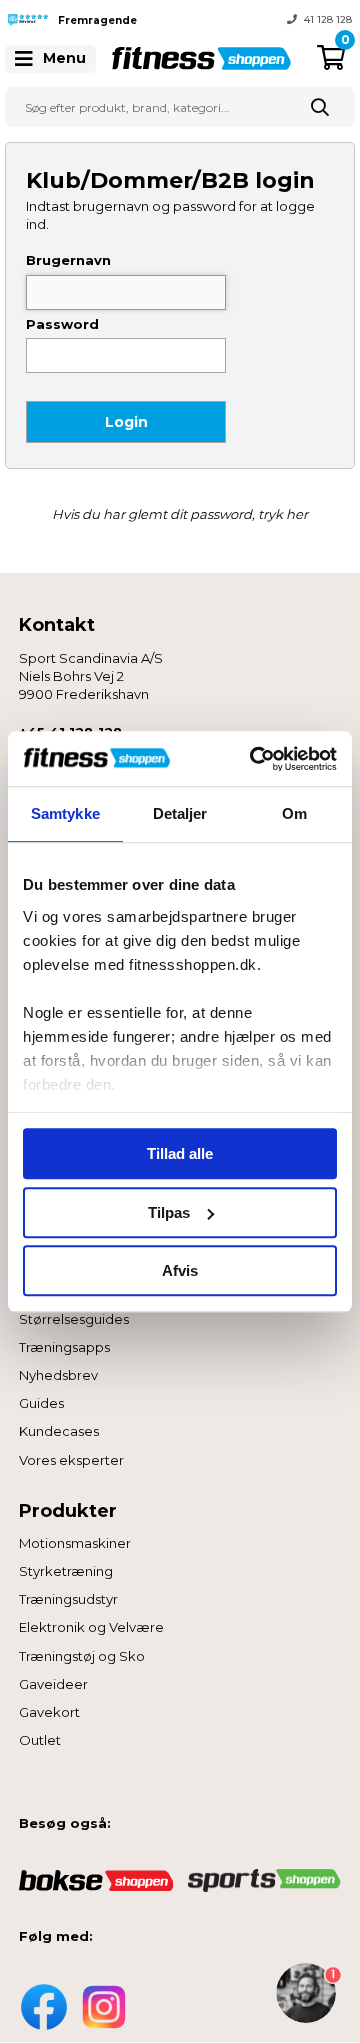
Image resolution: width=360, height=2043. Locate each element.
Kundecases (59, 1431)
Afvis (180, 1270)
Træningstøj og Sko (82, 1656)
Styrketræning (66, 1571)
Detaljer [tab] (180, 813)
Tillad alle (180, 1153)
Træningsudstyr (68, 1599)
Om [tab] (294, 813)
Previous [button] (165, 20)
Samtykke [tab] (65, 813)
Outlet (40, 1740)
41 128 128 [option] (328, 19)
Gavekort (49, 1712)
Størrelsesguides (74, 1319)
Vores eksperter (71, 1460)
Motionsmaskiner (75, 1543)
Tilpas (169, 1212)
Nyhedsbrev (58, 1375)
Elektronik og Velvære (91, 1627)
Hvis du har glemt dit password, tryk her (180, 514)
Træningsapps (64, 1347)
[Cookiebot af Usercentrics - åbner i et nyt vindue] (254, 759)
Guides (41, 1403)
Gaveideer (53, 1684)
